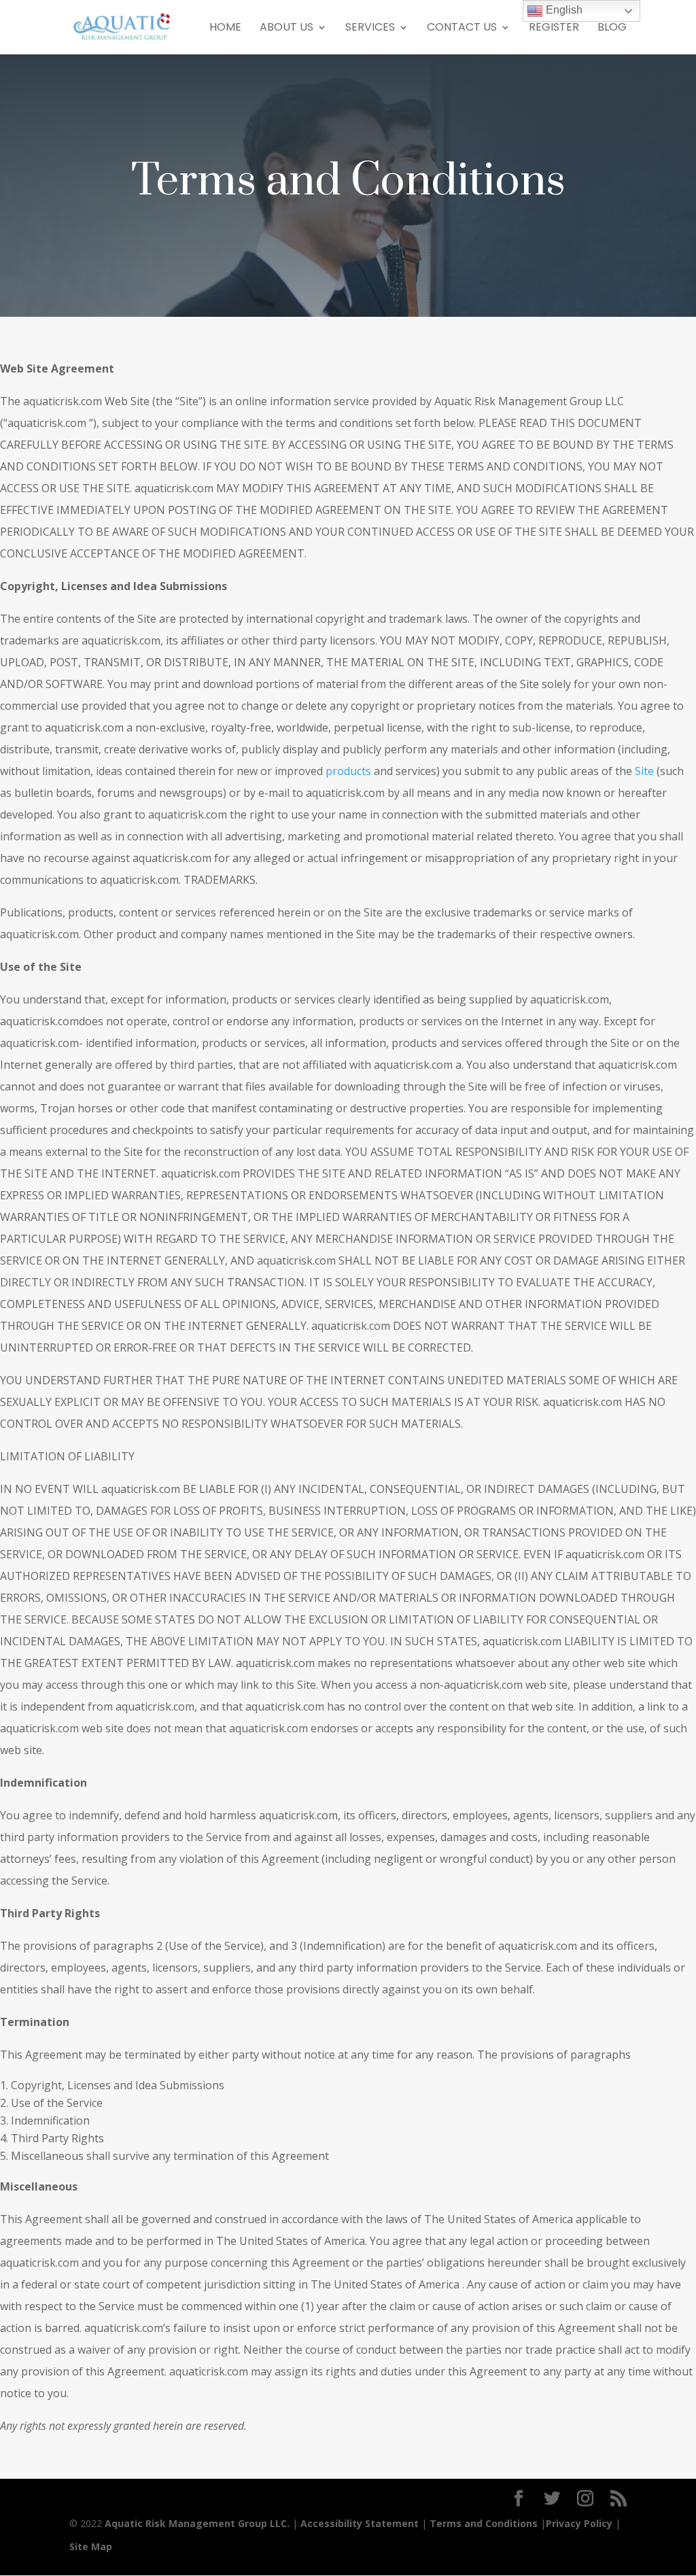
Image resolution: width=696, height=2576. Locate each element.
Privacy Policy (579, 2523)
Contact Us (462, 29)
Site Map (91, 2546)
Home (225, 29)
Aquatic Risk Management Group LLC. (197, 2523)
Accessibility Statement (360, 2523)
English (563, 10)
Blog (612, 29)
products (348, 771)
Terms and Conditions (484, 2523)
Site (644, 771)
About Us (286, 29)
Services (370, 29)
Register (554, 29)
